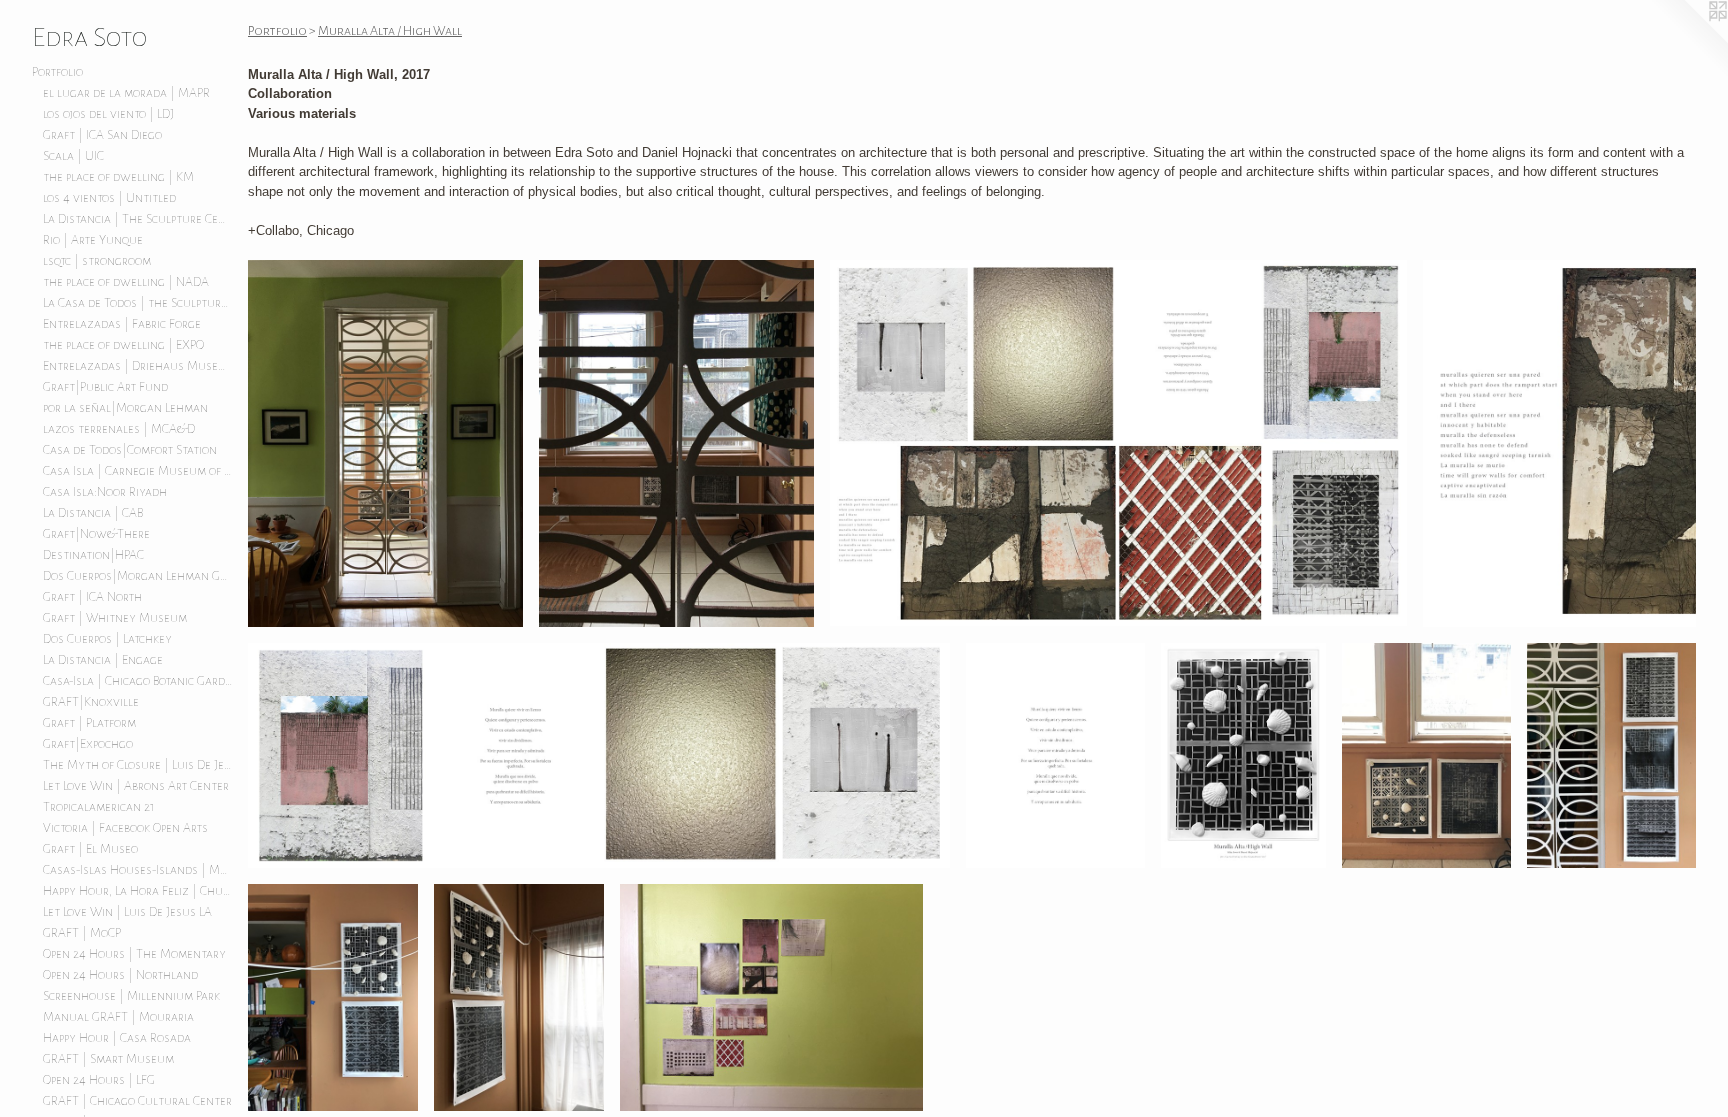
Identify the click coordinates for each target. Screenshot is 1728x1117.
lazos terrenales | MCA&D (119, 429)
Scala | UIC (73, 156)
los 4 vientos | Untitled (109, 198)
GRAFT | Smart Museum (108, 1059)
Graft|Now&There (96, 534)
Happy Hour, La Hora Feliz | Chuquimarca (138, 891)
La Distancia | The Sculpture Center (138, 219)
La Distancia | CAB (93, 513)
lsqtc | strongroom (97, 261)
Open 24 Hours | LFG (99, 1080)
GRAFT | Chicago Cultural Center (137, 1101)
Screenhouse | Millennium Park (131, 996)
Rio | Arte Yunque (93, 240)
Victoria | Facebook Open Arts (125, 828)
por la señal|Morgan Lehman (125, 408)
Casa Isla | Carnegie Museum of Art (138, 471)
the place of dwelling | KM (118, 177)
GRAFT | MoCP (82, 933)
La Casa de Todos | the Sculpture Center (138, 303)
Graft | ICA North (92, 597)
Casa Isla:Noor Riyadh (105, 492)
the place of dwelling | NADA (126, 282)
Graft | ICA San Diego (102, 135)
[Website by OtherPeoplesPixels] (1688, 40)
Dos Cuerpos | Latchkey (107, 639)
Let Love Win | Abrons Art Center (136, 786)
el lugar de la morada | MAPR (126, 93)
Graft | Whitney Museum (115, 618)
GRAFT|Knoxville (91, 702)
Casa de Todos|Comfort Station (130, 450)
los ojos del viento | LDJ (108, 114)
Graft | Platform (89, 723)
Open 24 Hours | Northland (120, 975)
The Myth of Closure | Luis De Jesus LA (138, 765)
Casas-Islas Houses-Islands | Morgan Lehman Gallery (138, 870)
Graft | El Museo (90, 849)
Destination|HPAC (93, 555)
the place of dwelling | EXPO (123, 345)
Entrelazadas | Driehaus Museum (138, 366)
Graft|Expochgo (88, 744)
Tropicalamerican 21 (99, 807)
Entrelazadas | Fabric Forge (122, 324)
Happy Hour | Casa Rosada (117, 1038)
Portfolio (57, 72)
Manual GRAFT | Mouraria (118, 1017)
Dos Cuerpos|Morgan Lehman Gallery (138, 576)
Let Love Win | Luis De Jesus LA (127, 912)
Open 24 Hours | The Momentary (134, 954)
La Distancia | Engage (103, 660)
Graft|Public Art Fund (105, 387)
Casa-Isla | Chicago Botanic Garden (138, 681)
